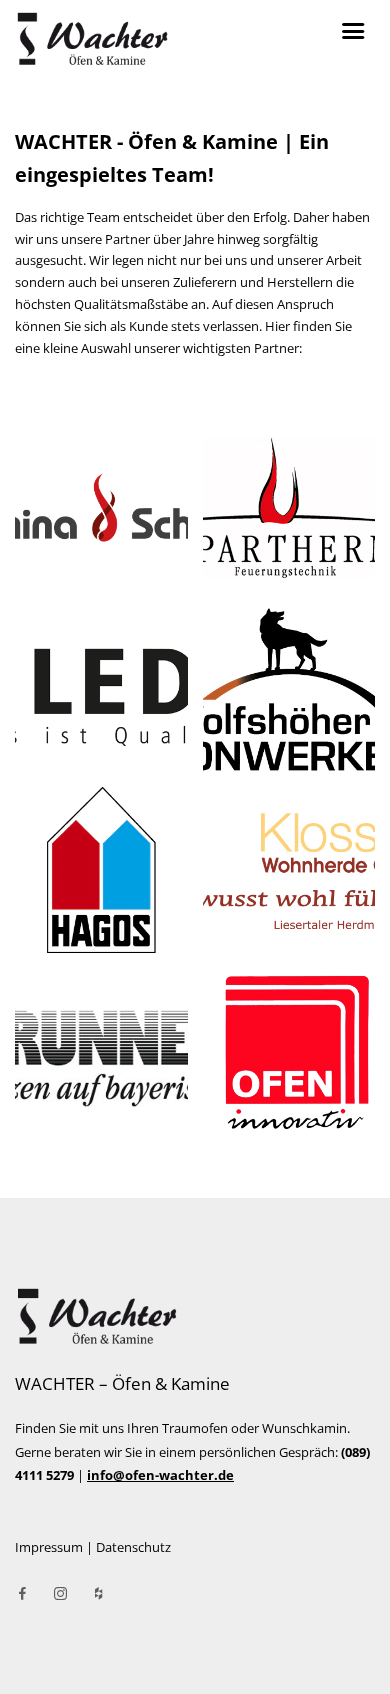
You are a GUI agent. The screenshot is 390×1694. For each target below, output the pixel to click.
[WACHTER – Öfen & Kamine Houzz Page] (98, 1594)
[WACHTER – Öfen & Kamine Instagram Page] (60, 1594)
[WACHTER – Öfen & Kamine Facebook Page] (22, 1594)
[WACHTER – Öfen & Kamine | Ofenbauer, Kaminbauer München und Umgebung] (195, 1316)
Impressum (49, 1547)
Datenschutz (133, 1547)
